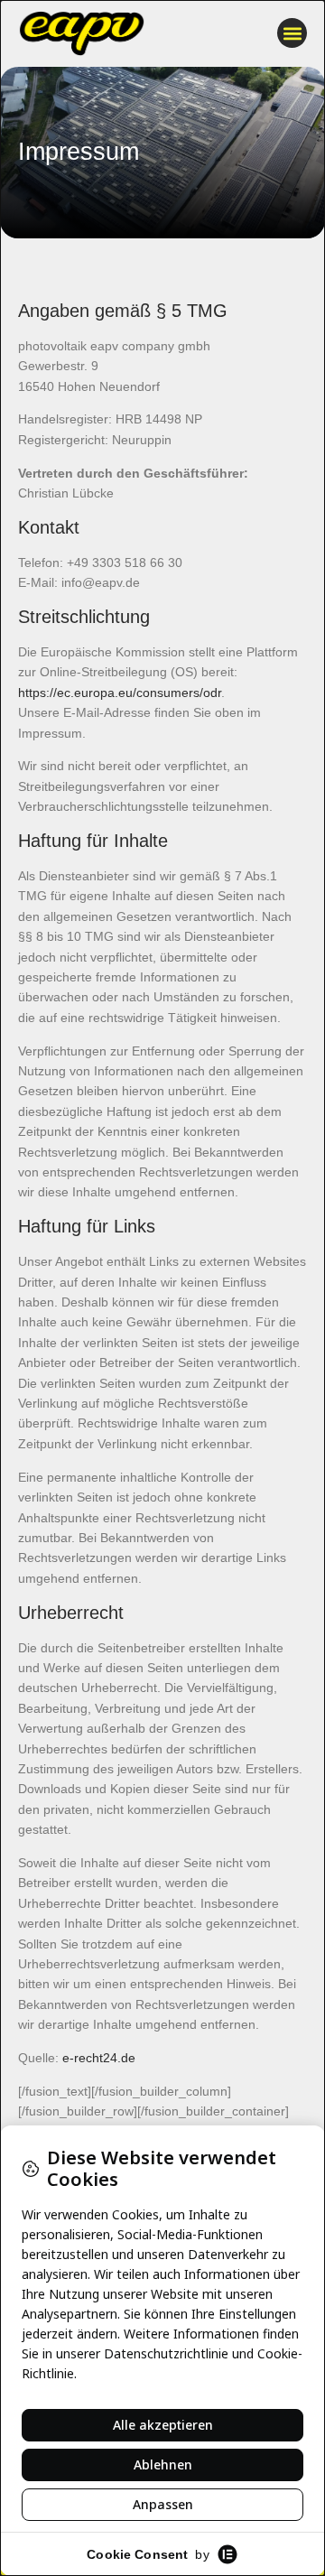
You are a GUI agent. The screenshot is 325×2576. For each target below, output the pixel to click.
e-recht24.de (99, 2058)
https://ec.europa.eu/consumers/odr (120, 693)
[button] (292, 33)
